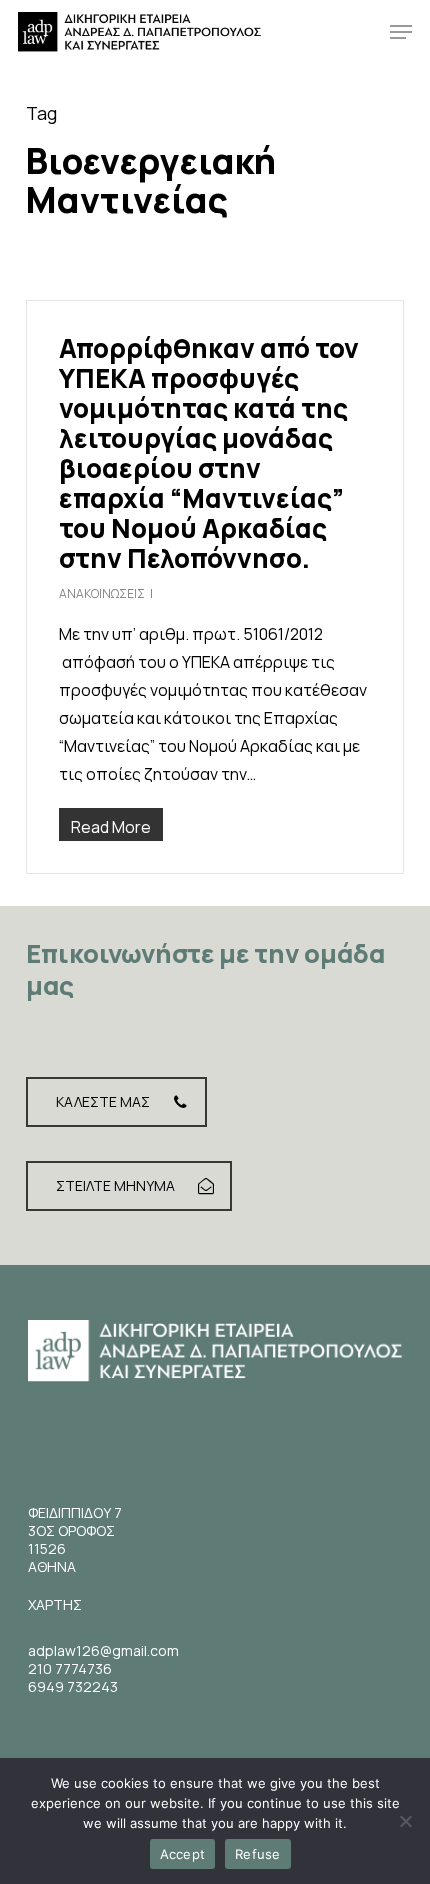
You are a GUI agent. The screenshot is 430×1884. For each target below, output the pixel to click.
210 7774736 (70, 1668)
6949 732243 (73, 1686)
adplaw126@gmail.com (103, 1650)
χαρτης (55, 1604)
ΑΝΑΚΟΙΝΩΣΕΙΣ (102, 593)
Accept (183, 1854)
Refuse (258, 1854)
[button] (401, 32)
